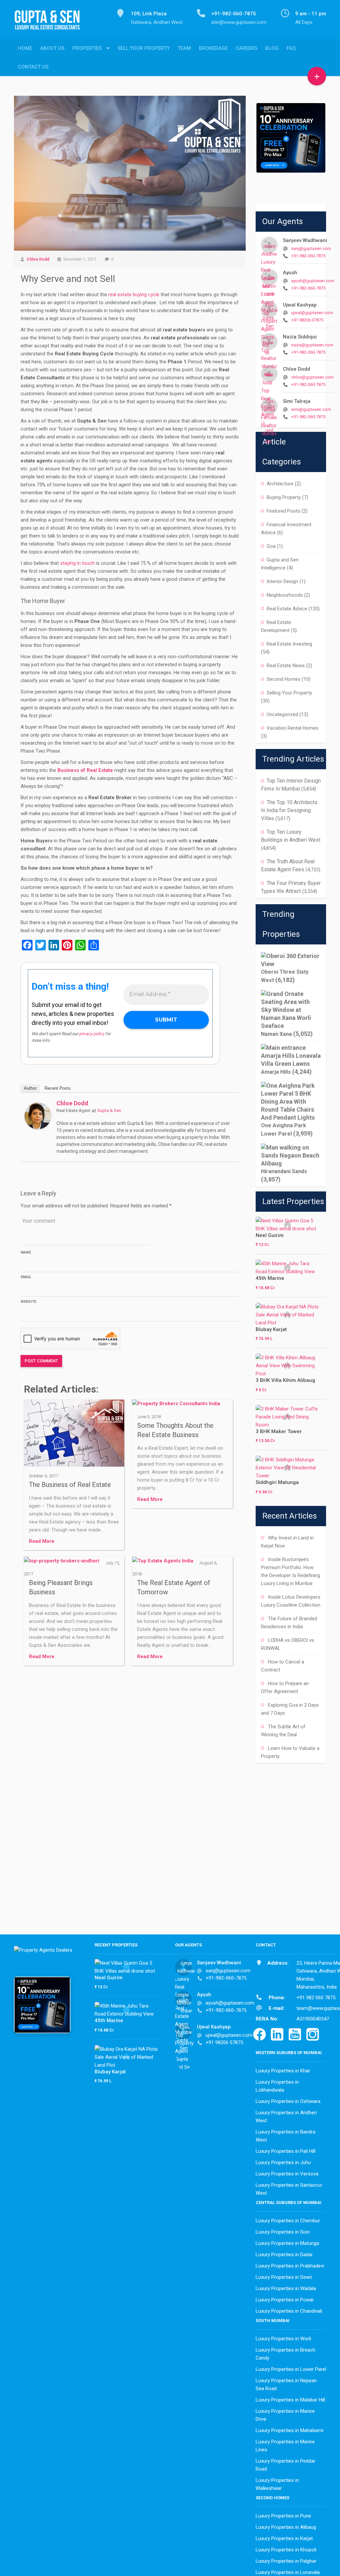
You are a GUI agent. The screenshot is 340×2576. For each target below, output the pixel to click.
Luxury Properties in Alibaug (286, 2527)
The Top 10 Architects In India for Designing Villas (289, 810)
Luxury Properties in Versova (287, 2174)
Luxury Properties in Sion (283, 2232)
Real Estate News (286, 666)
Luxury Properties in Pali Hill (286, 2151)
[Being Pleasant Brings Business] (62, 1563)
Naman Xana (276, 1034)
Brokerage (213, 48)
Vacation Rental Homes (293, 728)
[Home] (50, 24)
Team (184, 48)
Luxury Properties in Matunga (287, 2243)
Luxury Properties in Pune (283, 2516)
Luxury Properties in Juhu (283, 2162)
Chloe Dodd (38, 259)
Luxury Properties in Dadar (284, 2255)
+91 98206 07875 (307, 320)
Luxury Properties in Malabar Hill (290, 2400)
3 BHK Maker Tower (279, 1431)
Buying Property (284, 497)
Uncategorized (282, 714)
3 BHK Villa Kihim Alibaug (285, 1380)
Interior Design (282, 581)
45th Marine (270, 1278)
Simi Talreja (297, 401)
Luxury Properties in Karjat (284, 2538)
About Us (52, 48)
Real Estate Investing (289, 644)
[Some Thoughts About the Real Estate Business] (176, 1406)
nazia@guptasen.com (312, 345)
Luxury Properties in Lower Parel (291, 2369)
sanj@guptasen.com (311, 248)
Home (25, 48)
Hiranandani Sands (284, 1171)
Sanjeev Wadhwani (305, 240)
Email (26, 1277)
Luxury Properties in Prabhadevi (290, 2266)
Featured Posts (283, 511)
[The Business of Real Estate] (74, 1435)
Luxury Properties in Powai (285, 2300)
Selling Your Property (289, 693)
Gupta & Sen (109, 1110)
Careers (247, 48)
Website (28, 1302)
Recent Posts (58, 1088)
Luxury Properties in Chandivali (289, 2311)
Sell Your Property (144, 48)
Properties (87, 48)
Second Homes (284, 679)
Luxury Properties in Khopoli (286, 2550)
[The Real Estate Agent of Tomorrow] (163, 1563)
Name (26, 1252)
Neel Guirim (270, 1235)
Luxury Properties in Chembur (288, 2221)
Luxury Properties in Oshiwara (288, 2101)
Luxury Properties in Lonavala (288, 2572)
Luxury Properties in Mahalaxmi (290, 2430)
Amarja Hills (276, 1072)
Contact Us (33, 67)
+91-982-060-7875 (308, 256)
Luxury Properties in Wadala (286, 2288)
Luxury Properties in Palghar (286, 2561)
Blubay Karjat (271, 1329)
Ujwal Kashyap (300, 305)
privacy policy (92, 1034)
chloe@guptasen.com (312, 377)
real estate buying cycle (134, 295)
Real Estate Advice (287, 609)
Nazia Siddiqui (300, 337)
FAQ (291, 48)
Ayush (290, 273)
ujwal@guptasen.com (312, 313)
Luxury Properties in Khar (283, 2071)
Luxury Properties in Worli (283, 2339)
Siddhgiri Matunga (277, 1482)
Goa (271, 546)
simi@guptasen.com (311, 409)
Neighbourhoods (285, 595)
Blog (272, 48)
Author (30, 1088)
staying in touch (77, 563)
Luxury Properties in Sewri (284, 2277)
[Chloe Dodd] (38, 1116)
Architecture (280, 484)
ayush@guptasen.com (313, 281)
